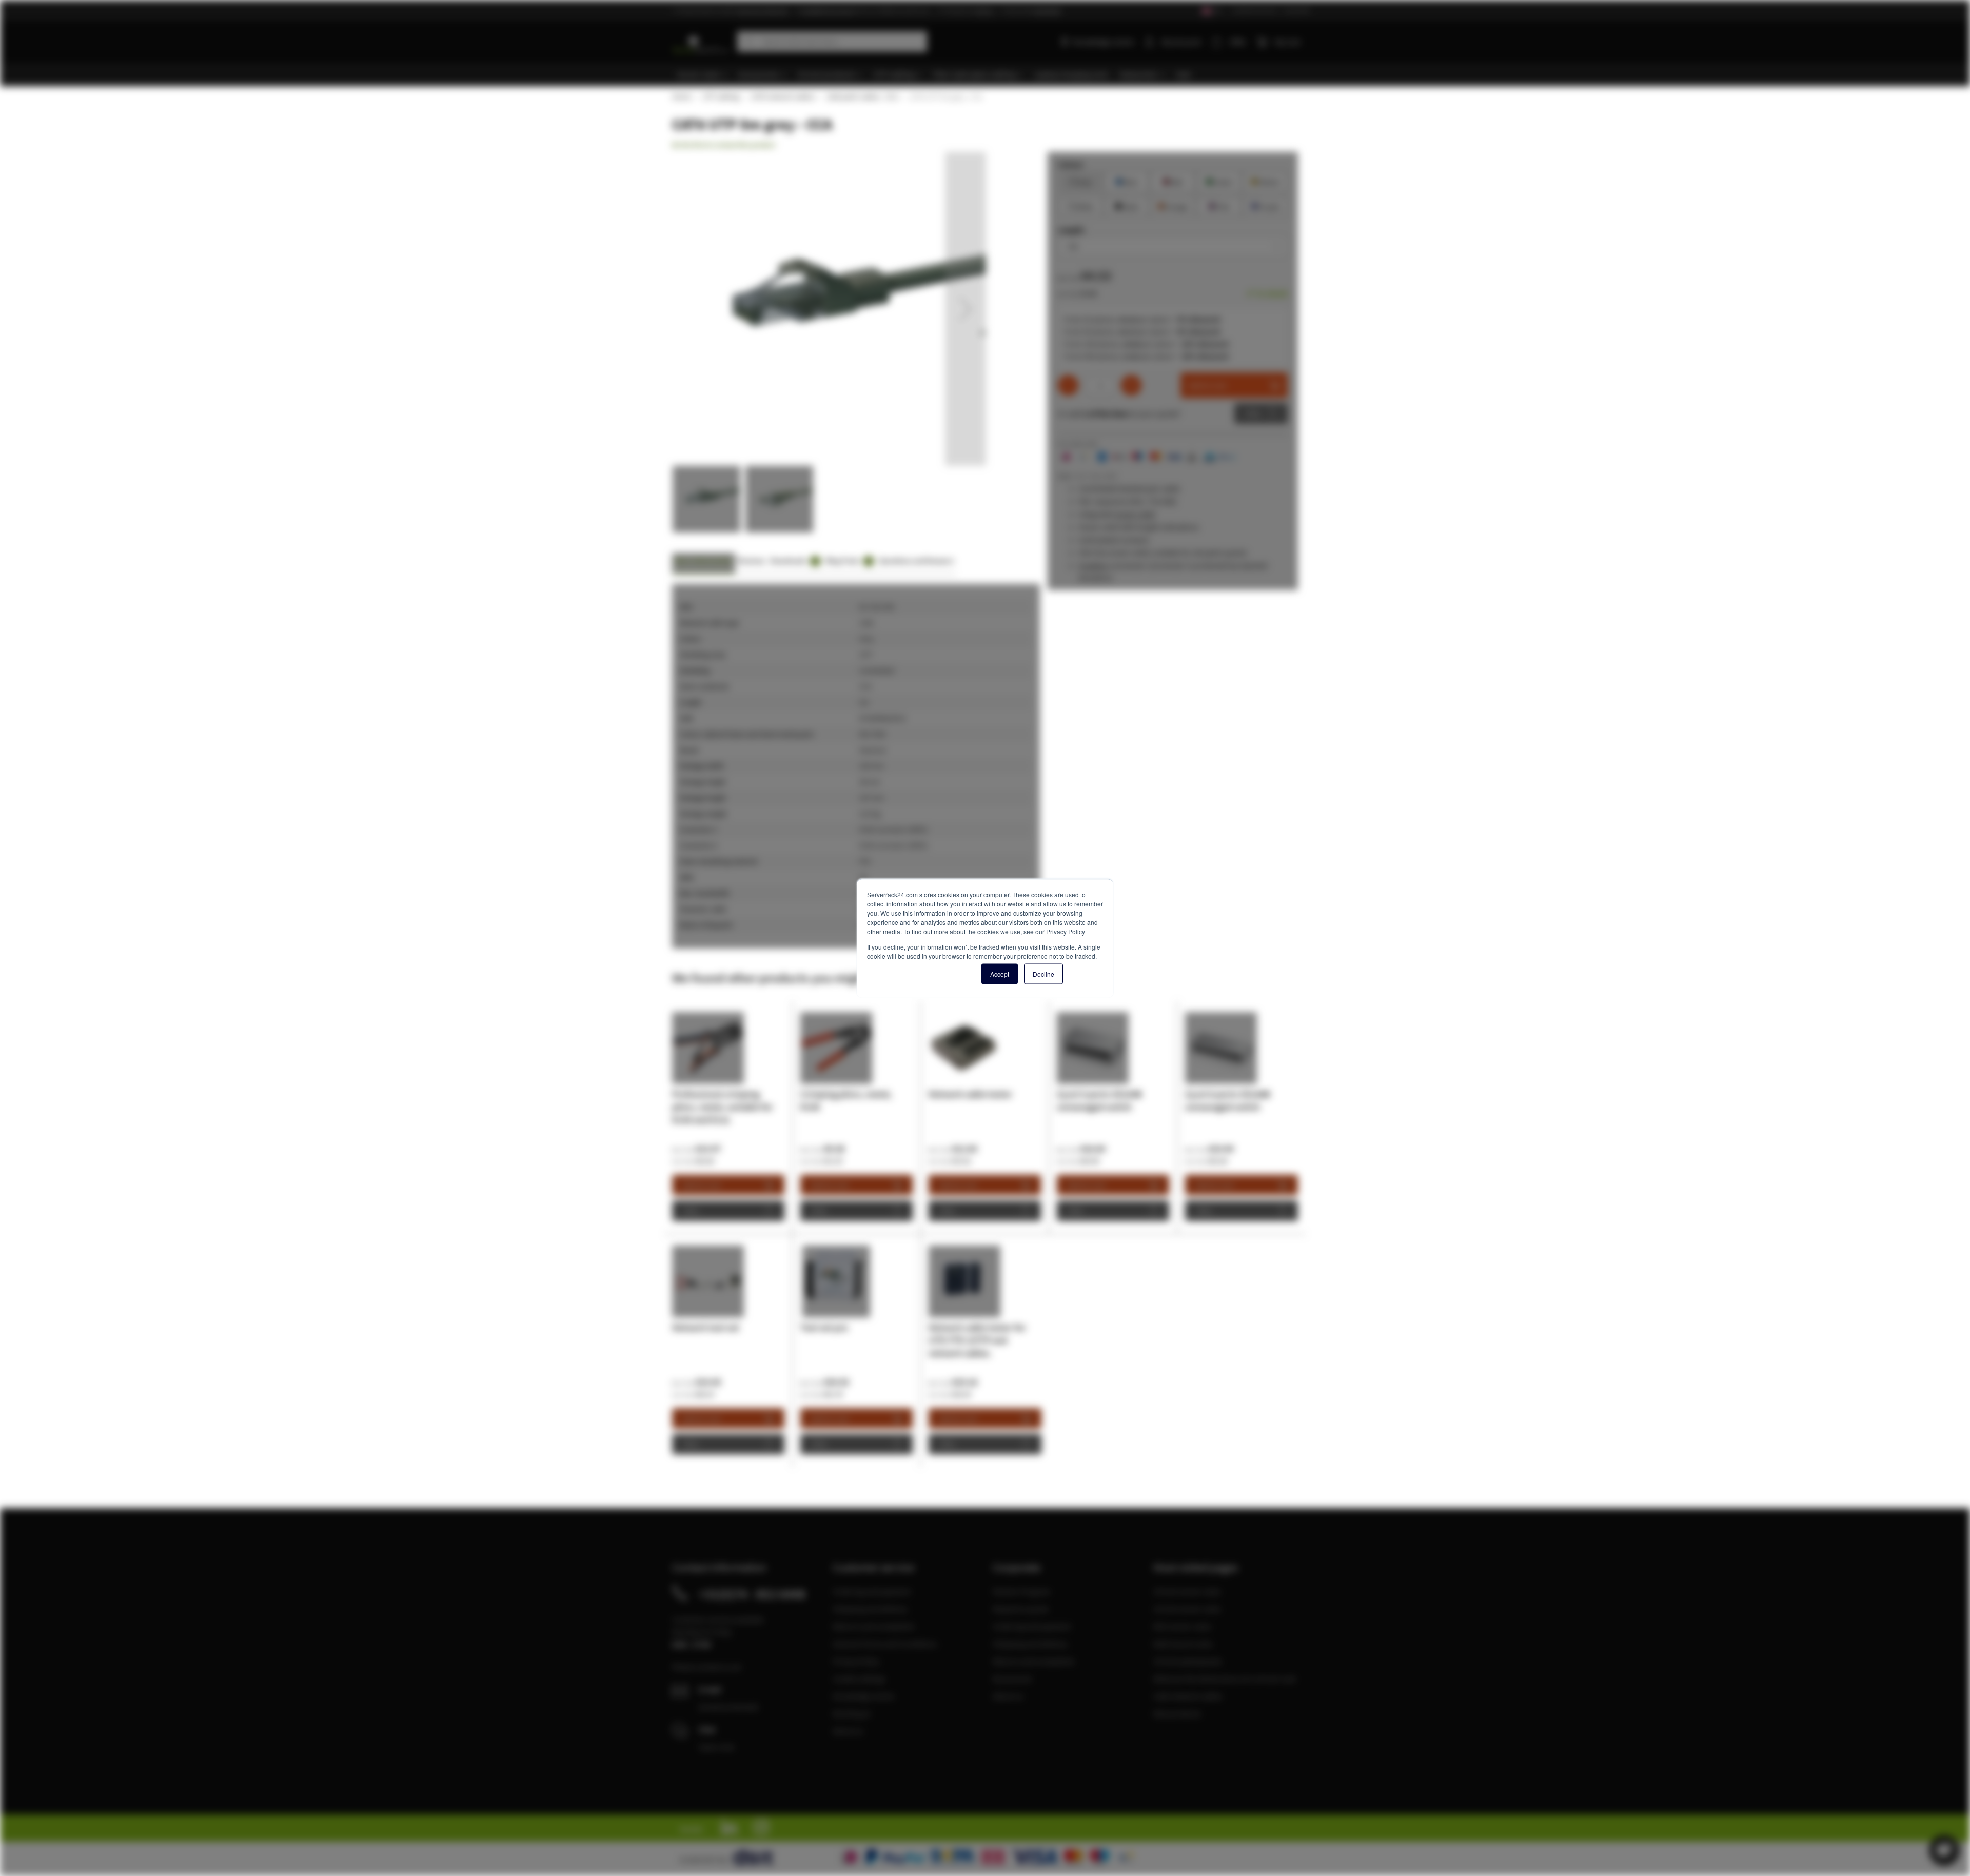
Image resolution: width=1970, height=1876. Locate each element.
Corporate (1296, 10)
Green (1219, 181)
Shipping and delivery (870, 1609)
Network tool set (706, 1327)
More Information (704, 560)
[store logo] (701, 40)
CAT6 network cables (782, 96)
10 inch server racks (1187, 1609)
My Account (1181, 42)
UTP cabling (721, 96)
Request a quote (1021, 1609)
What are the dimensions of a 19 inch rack (1225, 1678)
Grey (1081, 181)
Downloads (793, 560)
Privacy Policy (856, 1661)
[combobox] (832, 42)
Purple (1265, 205)
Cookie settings (859, 1678)
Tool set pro (824, 1327)
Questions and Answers (916, 560)
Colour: (1071, 164)
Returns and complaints (874, 1626)
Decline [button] (1043, 973)
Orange (1173, 205)
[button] (966, 309)
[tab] (704, 564)
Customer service (1255, 10)
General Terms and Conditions (885, 1644)
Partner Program (1021, 1591)
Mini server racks (1182, 1626)
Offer (1253, 413)
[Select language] (1211, 11)
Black (1127, 205)
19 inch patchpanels (1188, 1661)
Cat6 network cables (1188, 1696)
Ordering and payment (872, 1591)
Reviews (751, 560)
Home (681, 96)
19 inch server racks (1187, 1591)
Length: (1072, 230)
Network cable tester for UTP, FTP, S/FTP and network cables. (977, 1340)
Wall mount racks (1183, 1644)
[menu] (989, 75)
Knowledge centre (1103, 42)
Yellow (1265, 181)
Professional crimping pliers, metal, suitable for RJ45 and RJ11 (723, 1107)
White (1081, 205)
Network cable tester (970, 1094)
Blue (1127, 181)
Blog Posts (848, 560)
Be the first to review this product (724, 145)
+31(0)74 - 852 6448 (752, 1594)
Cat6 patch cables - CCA (862, 96)
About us (848, 1731)
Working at (851, 1713)
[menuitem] (703, 75)
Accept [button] (1000, 973)
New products (1177, 1713)
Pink (1219, 205)
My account (1012, 1678)
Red (1173, 181)
